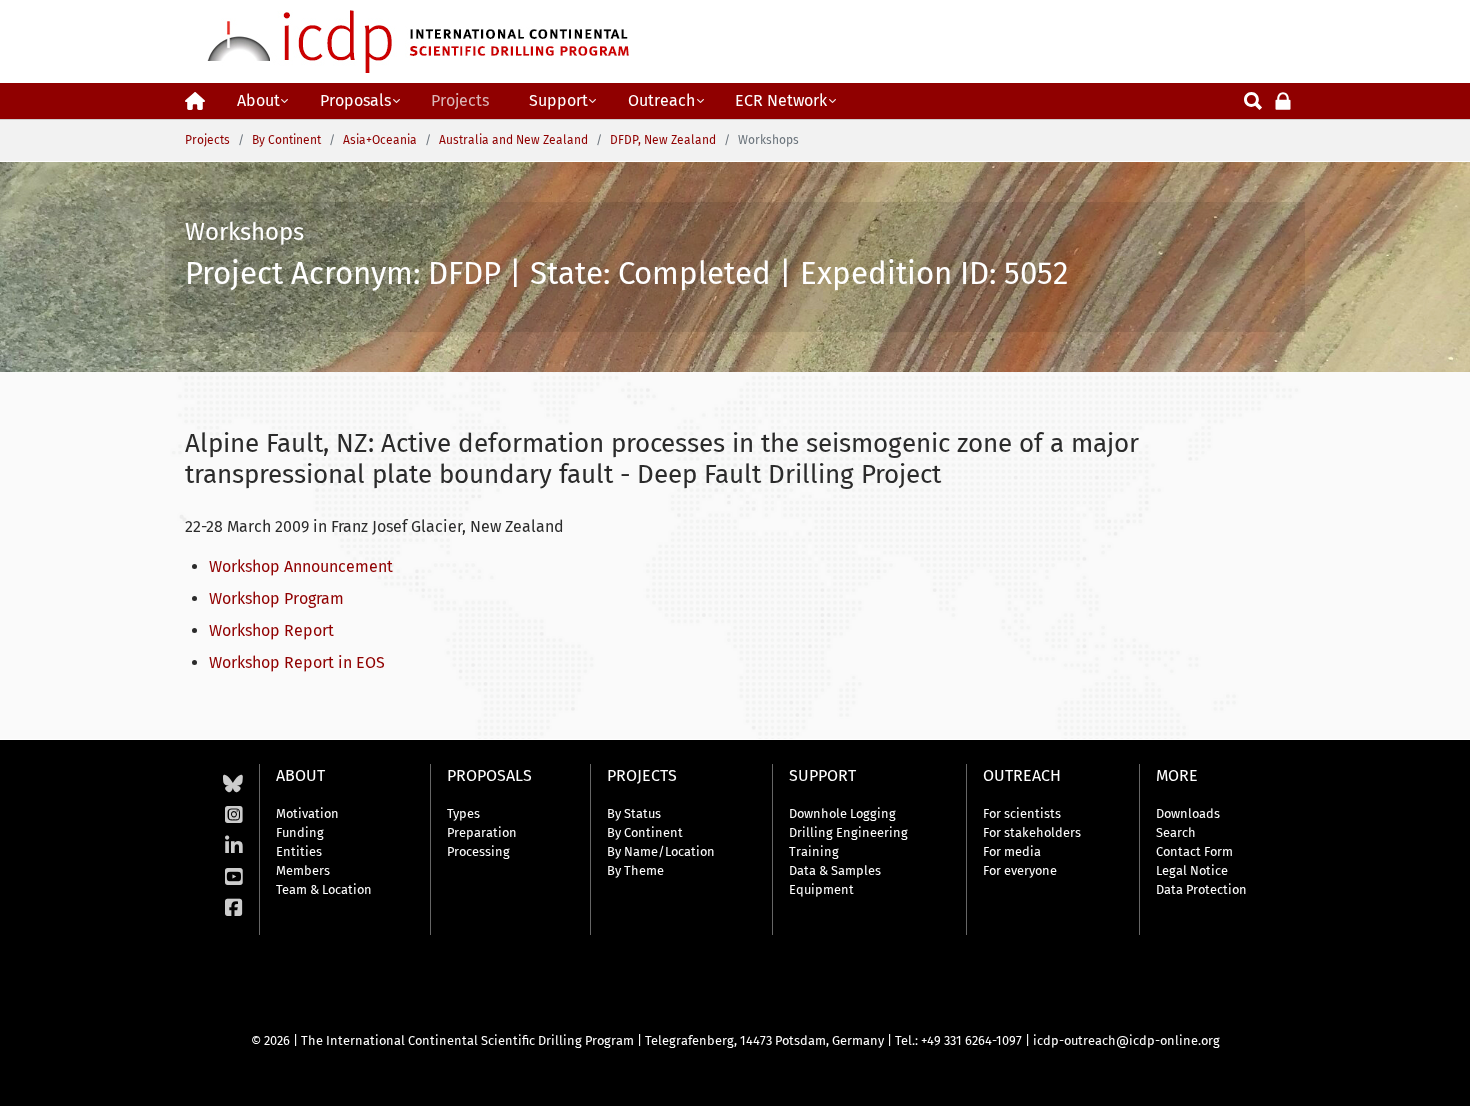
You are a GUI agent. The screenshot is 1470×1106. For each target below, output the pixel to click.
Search (1176, 832)
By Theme (635, 870)
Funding (300, 832)
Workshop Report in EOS (297, 662)
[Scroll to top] (1440, 1076)
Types (463, 813)
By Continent (645, 832)
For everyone (1020, 870)
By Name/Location (661, 851)
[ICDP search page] (1253, 99)
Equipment (821, 889)
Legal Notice (1192, 870)
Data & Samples (835, 870)
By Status (634, 813)
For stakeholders (1032, 832)
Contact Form (1194, 851)
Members (303, 870)
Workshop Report (271, 630)
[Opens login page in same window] (1283, 99)
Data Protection (1201, 889)
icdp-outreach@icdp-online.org (1126, 1040)
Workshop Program (276, 598)
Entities (299, 851)
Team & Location (324, 889)
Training (814, 851)
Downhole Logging (842, 813)
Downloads (1188, 813)
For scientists (1022, 813)
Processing (478, 851)
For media (1012, 851)
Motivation (307, 813)
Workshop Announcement (301, 566)
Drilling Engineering (848, 832)
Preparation (482, 832)
